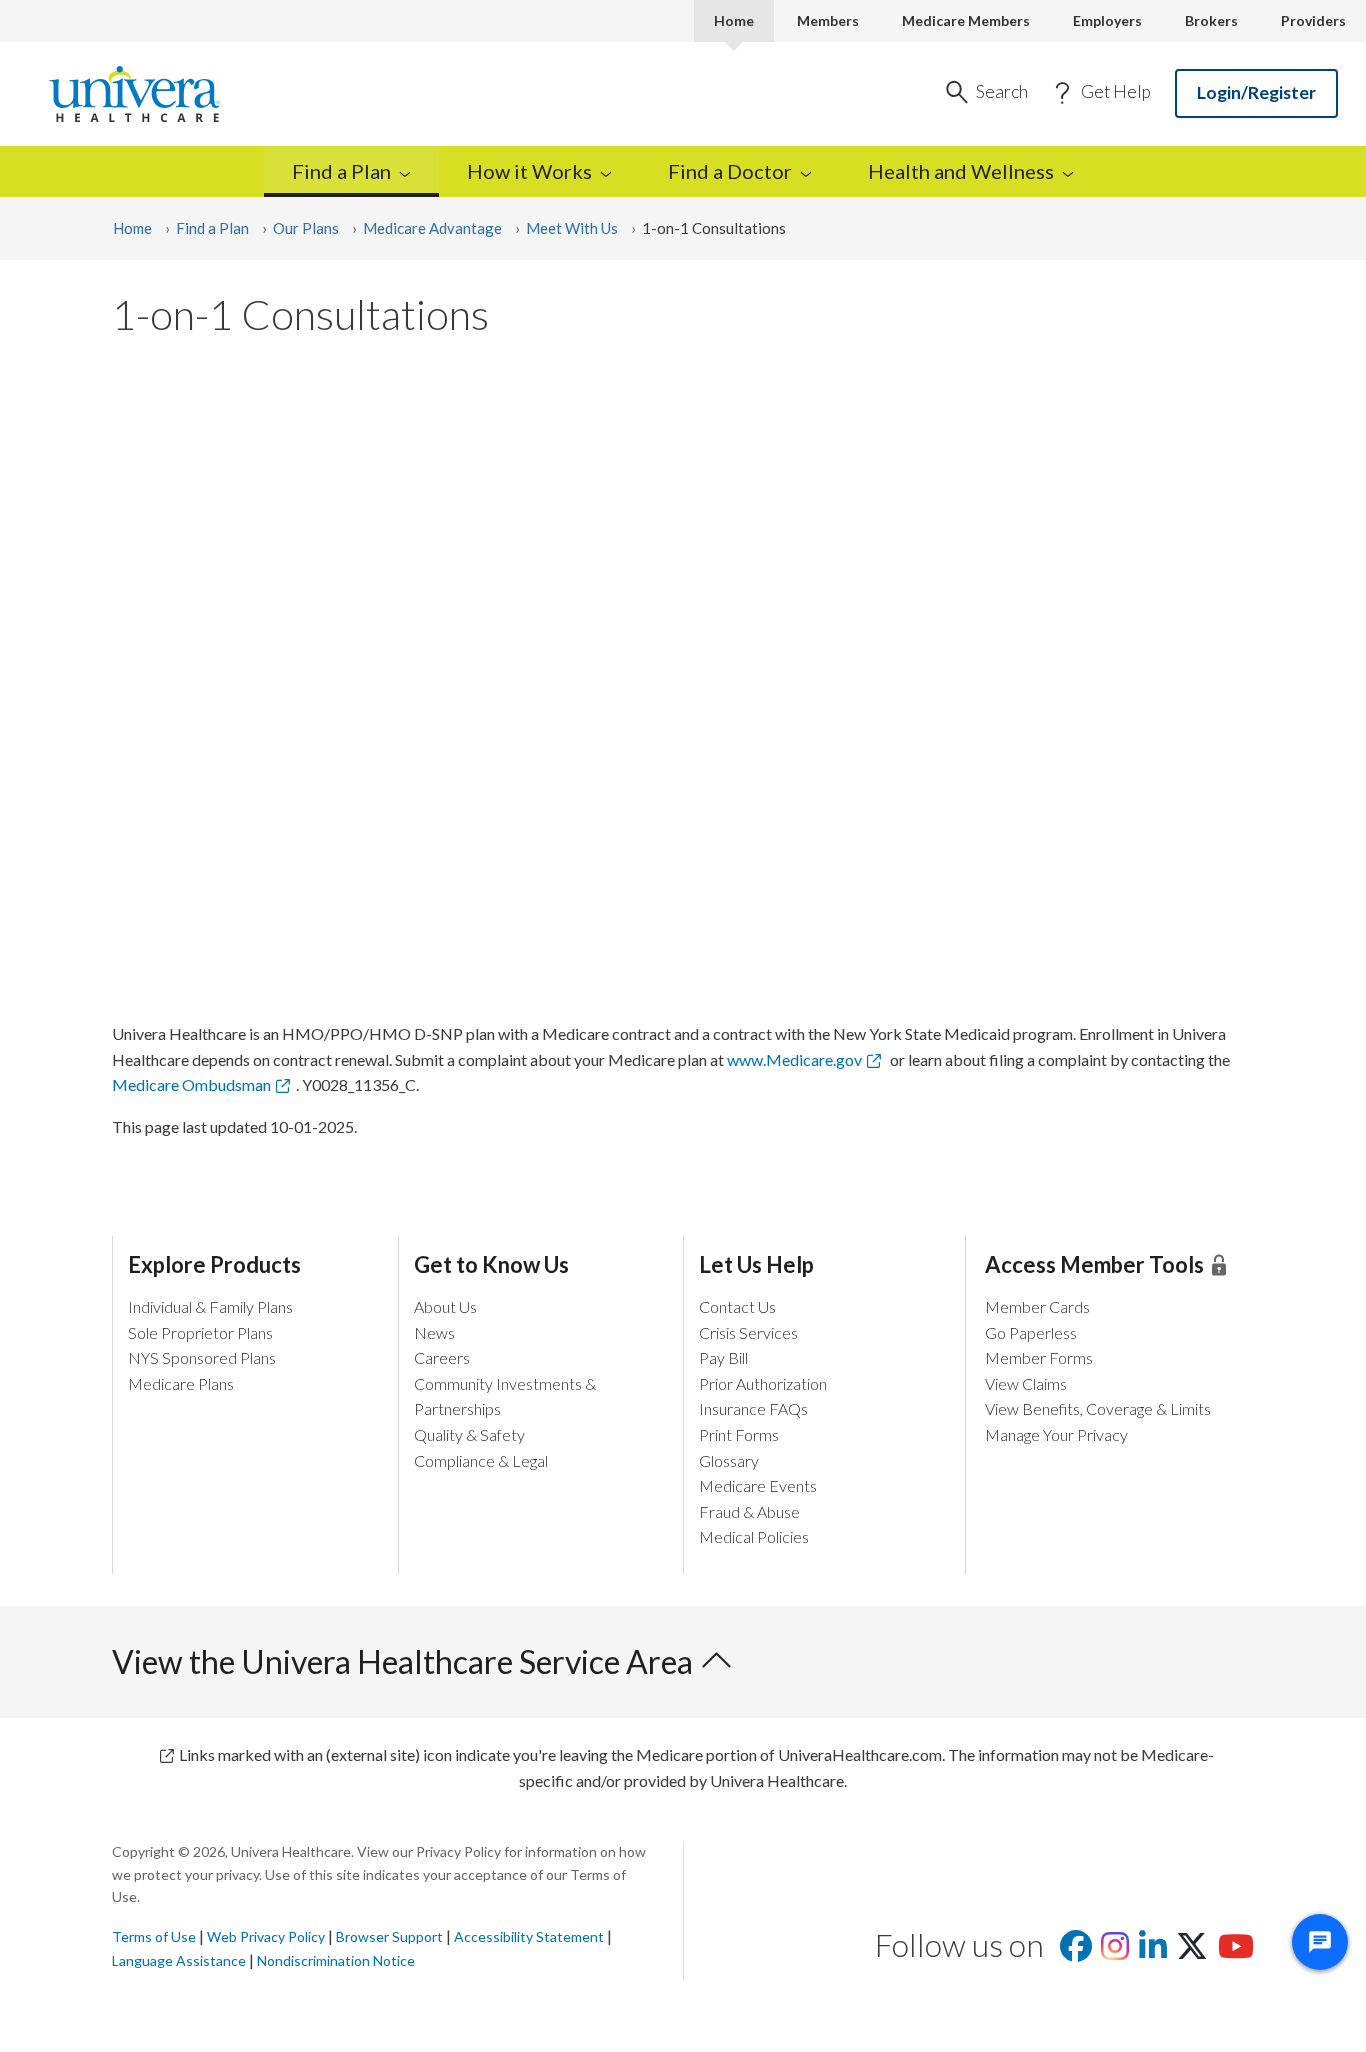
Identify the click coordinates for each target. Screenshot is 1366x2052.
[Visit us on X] (1192, 1951)
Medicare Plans (181, 1383)
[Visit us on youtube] (1236, 1951)
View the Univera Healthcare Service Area (405, 1661)
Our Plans (306, 228)
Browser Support (389, 1936)
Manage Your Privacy (1056, 1434)
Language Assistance (179, 1960)
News (434, 1332)
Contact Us (737, 1306)
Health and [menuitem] (961, 171)
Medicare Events (758, 1485)
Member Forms (1039, 1357)
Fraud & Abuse (749, 1511)
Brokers (1211, 20)
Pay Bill (723, 1357)
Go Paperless (1031, 1332)
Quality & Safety (469, 1434)
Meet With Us (572, 228)
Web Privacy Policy (266, 1936)
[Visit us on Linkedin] (1153, 1951)
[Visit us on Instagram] (1115, 1951)
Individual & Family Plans (210, 1306)
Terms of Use (154, 1936)
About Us (445, 1306)
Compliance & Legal (481, 1460)
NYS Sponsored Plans (202, 1357)
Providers (1313, 20)
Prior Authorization (763, 1383)
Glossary (729, 1460)
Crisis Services (748, 1332)
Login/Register (1256, 92)
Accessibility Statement (529, 1936)
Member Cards (1037, 1306)
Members (828, 20)
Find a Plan (212, 228)
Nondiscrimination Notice (336, 1960)
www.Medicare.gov (794, 1059)
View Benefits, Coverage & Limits (1098, 1408)
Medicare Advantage (432, 228)
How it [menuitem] (529, 171)
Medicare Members (966, 20)
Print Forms (739, 1434)
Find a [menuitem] (341, 171)
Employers (1107, 20)
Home (734, 20)
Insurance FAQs (753, 1408)
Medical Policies (754, 1536)
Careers (442, 1357)
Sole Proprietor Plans (200, 1332)
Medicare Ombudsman (191, 1084)
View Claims (1026, 1383)
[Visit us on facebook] (1076, 1951)
